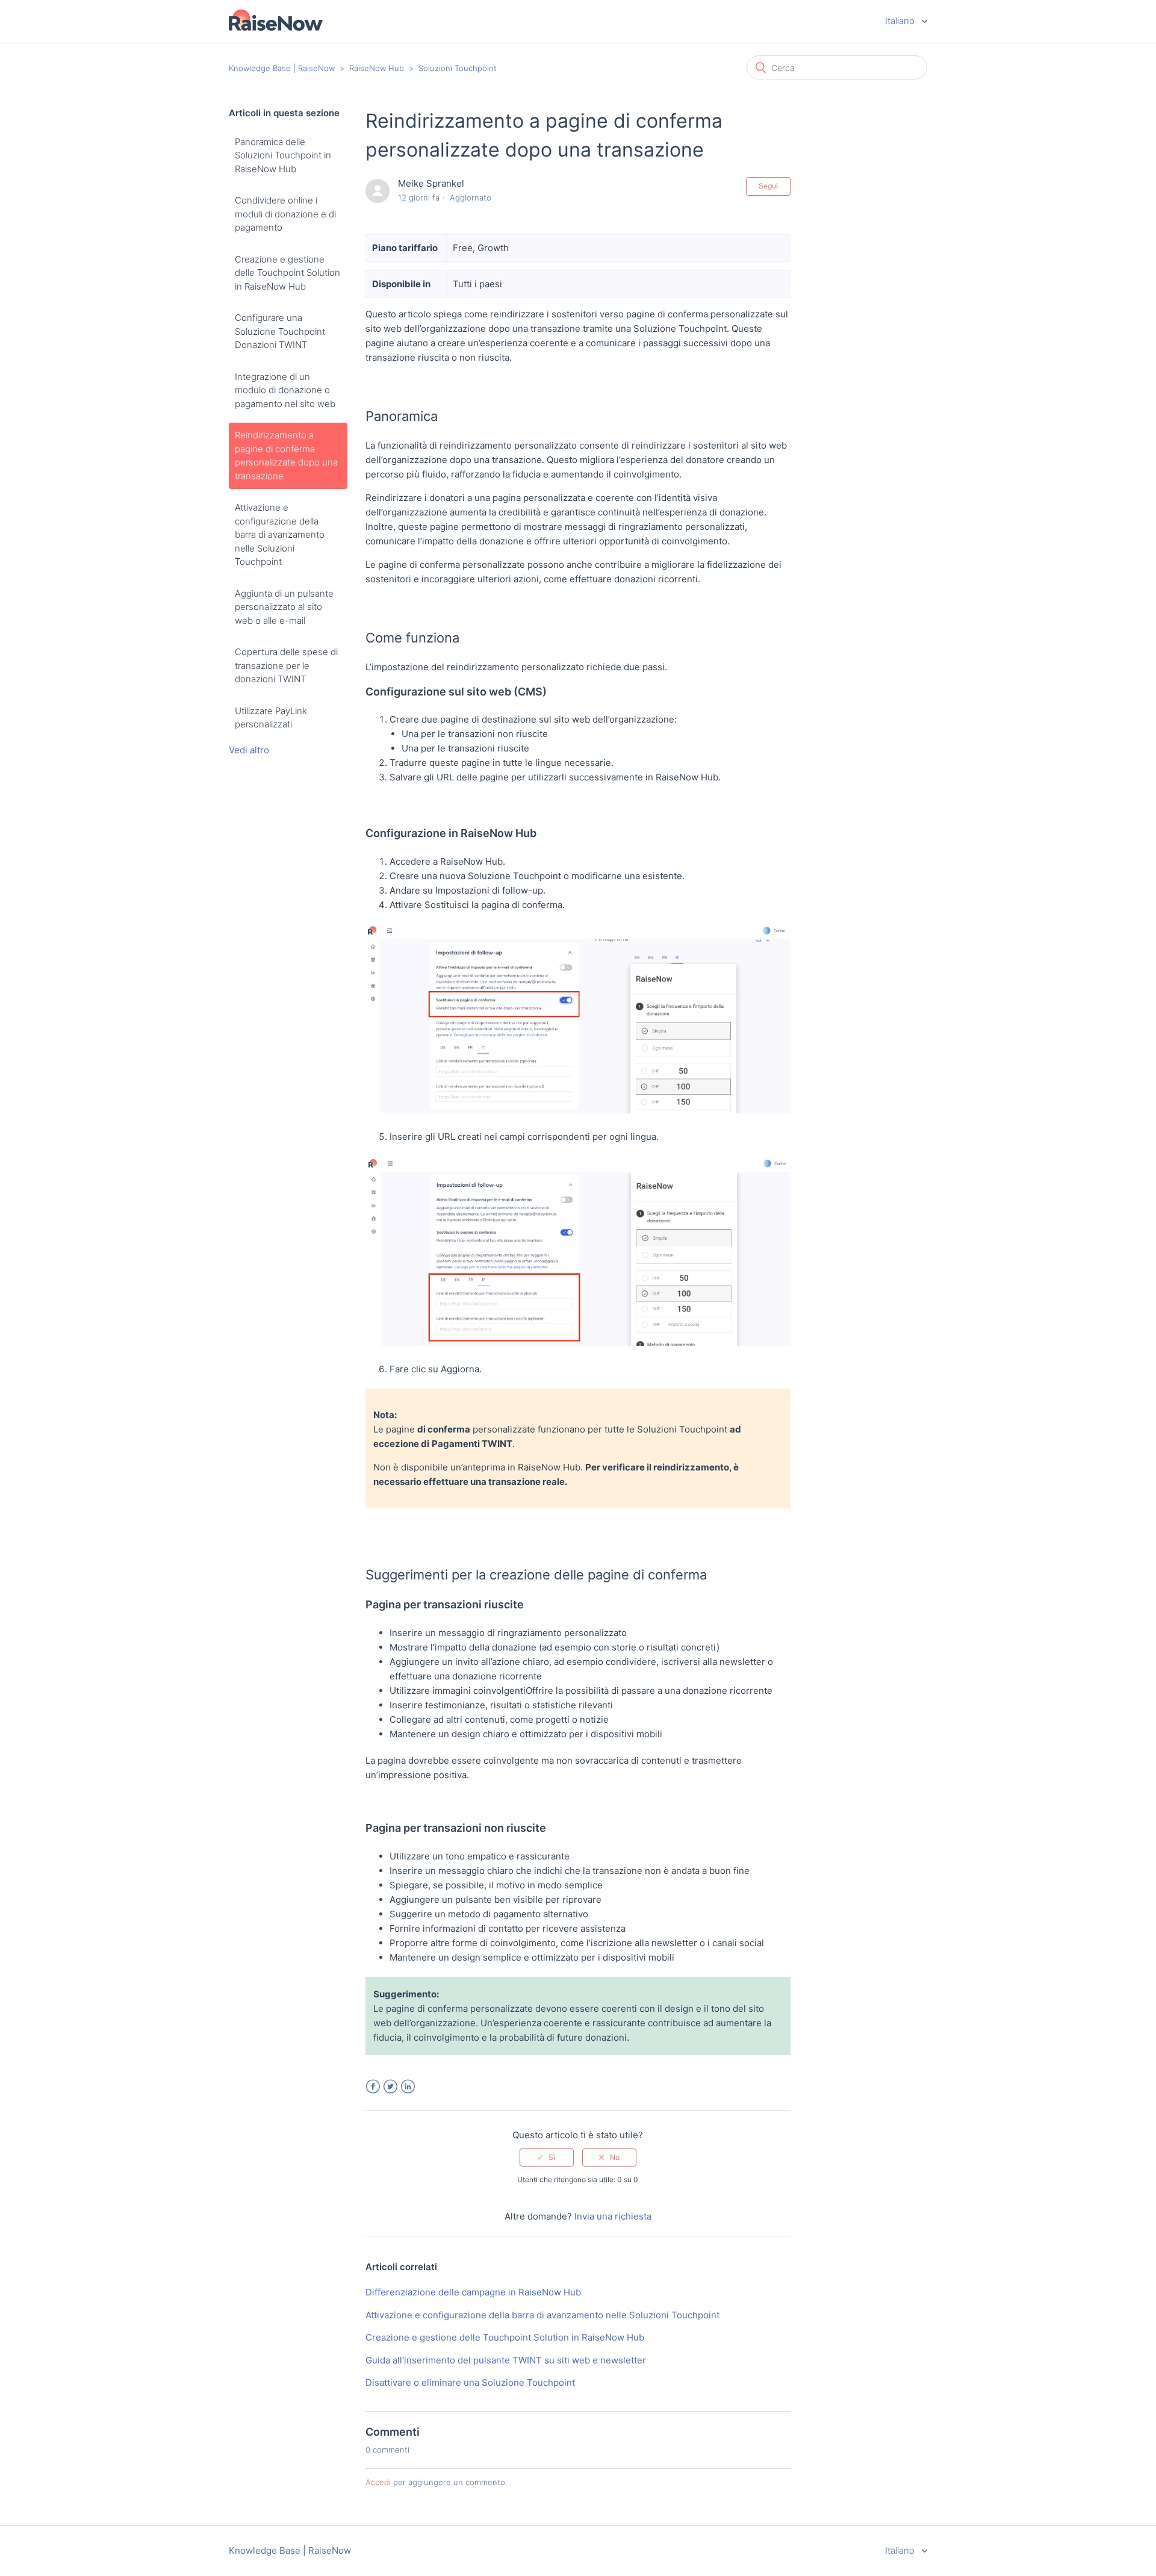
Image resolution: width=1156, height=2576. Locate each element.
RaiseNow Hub (377, 68)
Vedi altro (249, 750)
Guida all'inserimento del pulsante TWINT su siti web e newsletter (506, 2360)
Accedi (378, 2482)
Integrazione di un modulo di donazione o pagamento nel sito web (285, 390)
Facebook (373, 2087)
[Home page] (276, 27)
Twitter (390, 2087)
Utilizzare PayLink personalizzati (271, 718)
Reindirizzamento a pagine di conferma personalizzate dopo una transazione (286, 456)
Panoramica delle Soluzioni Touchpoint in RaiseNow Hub (283, 155)
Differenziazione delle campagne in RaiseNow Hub (473, 2292)
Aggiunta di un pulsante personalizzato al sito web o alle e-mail (284, 607)
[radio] (547, 2158)
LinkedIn (408, 2087)
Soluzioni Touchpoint (458, 68)
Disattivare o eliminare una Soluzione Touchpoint (470, 2382)
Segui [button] (768, 186)
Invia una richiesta (613, 2216)
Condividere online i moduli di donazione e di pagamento (285, 214)
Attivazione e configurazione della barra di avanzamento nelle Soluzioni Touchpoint (280, 534)
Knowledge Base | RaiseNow (282, 68)
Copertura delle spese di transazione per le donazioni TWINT (286, 665)
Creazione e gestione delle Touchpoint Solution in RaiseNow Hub (287, 273)
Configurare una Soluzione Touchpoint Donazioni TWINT (280, 331)
